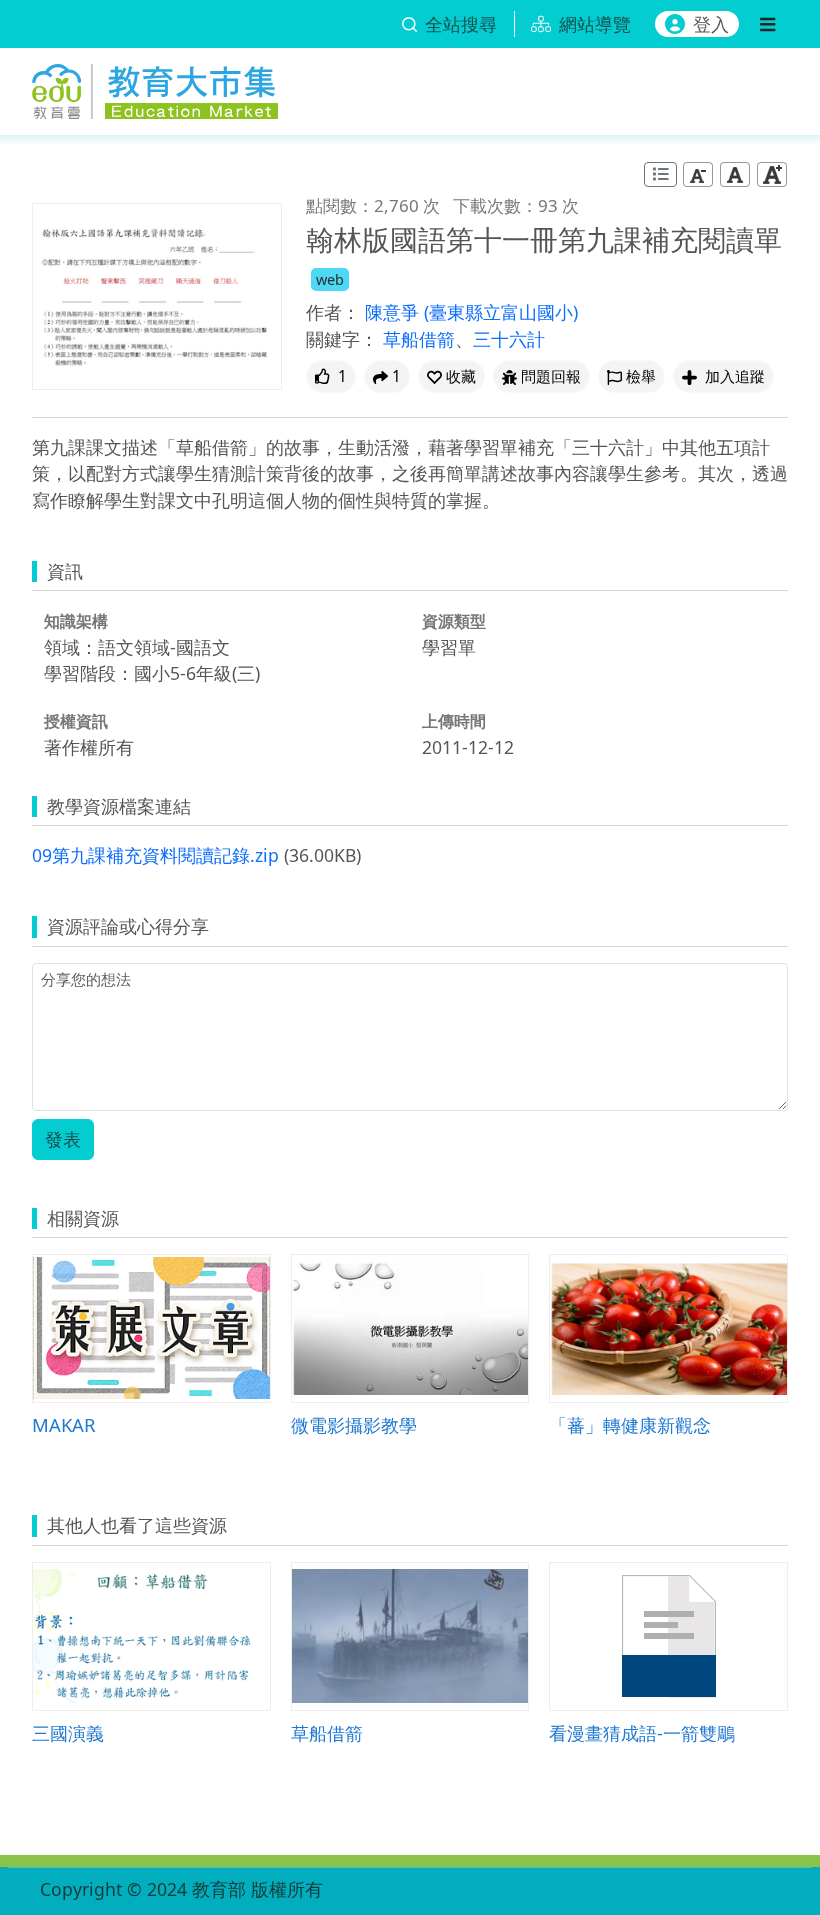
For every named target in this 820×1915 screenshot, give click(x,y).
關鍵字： (342, 339)
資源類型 (454, 621)
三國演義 (68, 1732)
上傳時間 (454, 721)
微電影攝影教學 (354, 1424)
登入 (711, 24)
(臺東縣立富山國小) (501, 312)
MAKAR (63, 1424)
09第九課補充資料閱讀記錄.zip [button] (155, 855)
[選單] (767, 24)
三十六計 (509, 339)
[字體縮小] (698, 174)
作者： (333, 312)
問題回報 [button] (551, 376)
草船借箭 (419, 339)
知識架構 (76, 621)
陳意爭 (394, 312)
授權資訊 (76, 721)
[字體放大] (772, 174)
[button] (451, 376)
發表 (63, 1139)
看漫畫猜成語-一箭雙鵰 (642, 1732)
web (330, 279)
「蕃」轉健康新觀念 (630, 1424)
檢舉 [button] (641, 376)
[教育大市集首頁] (155, 87)
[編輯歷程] (660, 174)
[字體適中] (735, 174)
